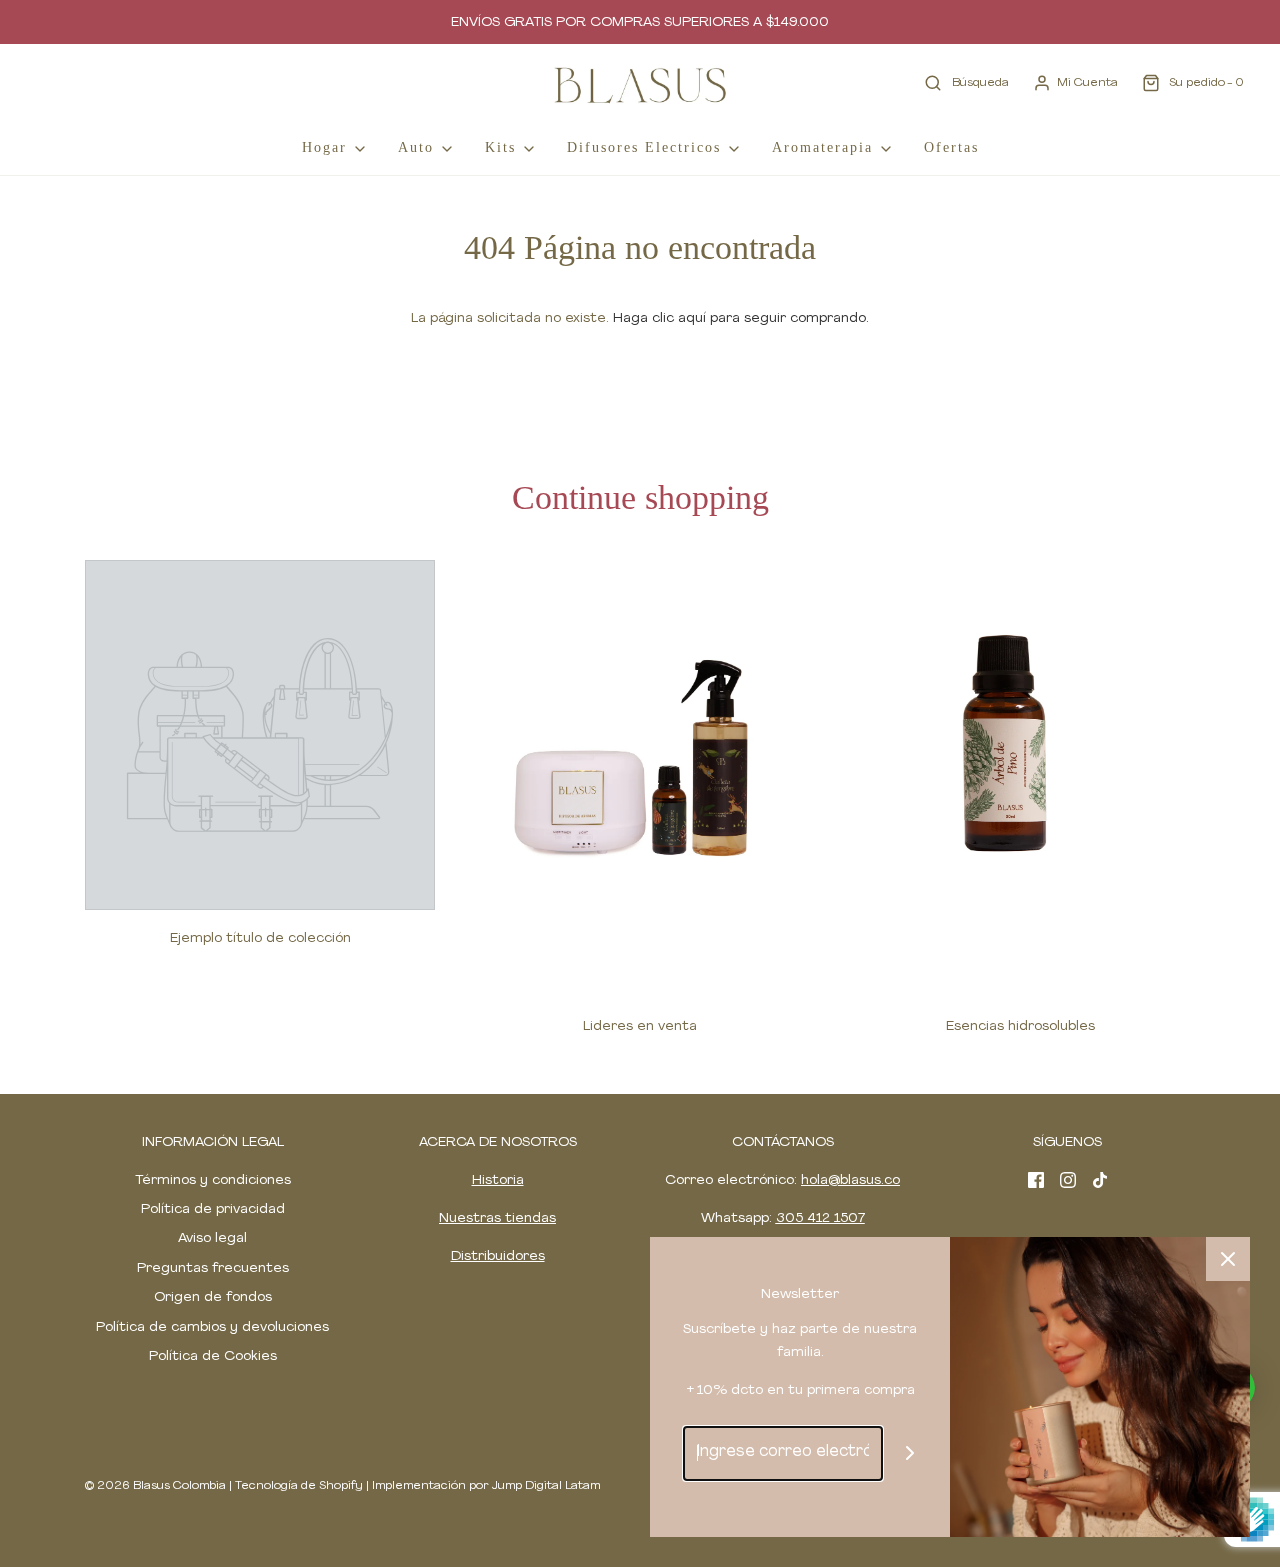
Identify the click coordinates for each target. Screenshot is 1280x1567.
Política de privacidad (213, 1209)
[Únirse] (910, 1453)
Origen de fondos (213, 1297)
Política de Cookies (213, 1356)
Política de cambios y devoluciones (212, 1327)
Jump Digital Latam (546, 1486)
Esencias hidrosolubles (1020, 1026)
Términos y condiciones (213, 1180)
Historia (498, 1180)
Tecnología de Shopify (299, 1486)
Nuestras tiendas (497, 1218)
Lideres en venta (640, 1026)
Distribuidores (498, 1256)
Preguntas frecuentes (213, 1268)
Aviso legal (212, 1238)
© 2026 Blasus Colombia (155, 1486)
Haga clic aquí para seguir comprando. (741, 318)
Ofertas (951, 147)
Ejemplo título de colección (260, 938)
